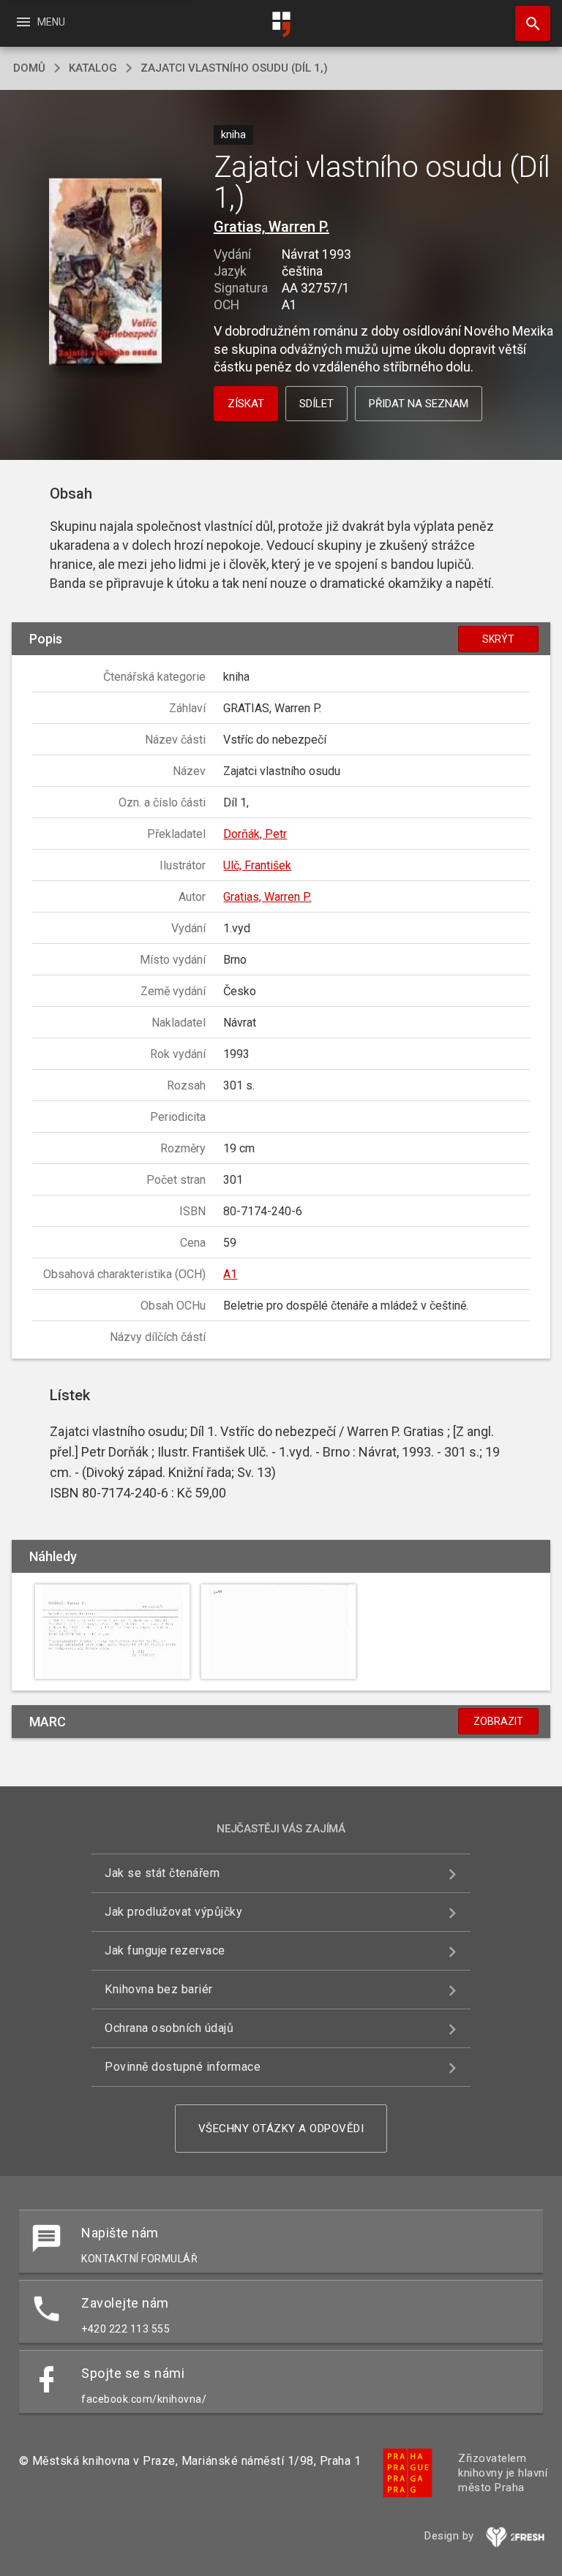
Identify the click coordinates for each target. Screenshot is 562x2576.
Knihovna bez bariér (159, 1989)
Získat (246, 404)
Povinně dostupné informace (183, 2067)
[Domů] (281, 24)
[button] (105, 273)
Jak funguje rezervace (165, 1950)
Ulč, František (257, 865)
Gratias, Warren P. (271, 227)
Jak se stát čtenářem (162, 1873)
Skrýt (498, 639)
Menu (40, 22)
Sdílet (316, 404)
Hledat (528, 23)
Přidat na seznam (419, 404)
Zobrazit (498, 1721)
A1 (230, 1274)
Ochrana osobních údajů (169, 2028)
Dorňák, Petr (255, 834)
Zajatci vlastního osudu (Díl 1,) (234, 68)
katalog (93, 68)
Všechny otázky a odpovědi (281, 2129)
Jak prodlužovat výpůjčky (173, 1912)
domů (29, 68)
